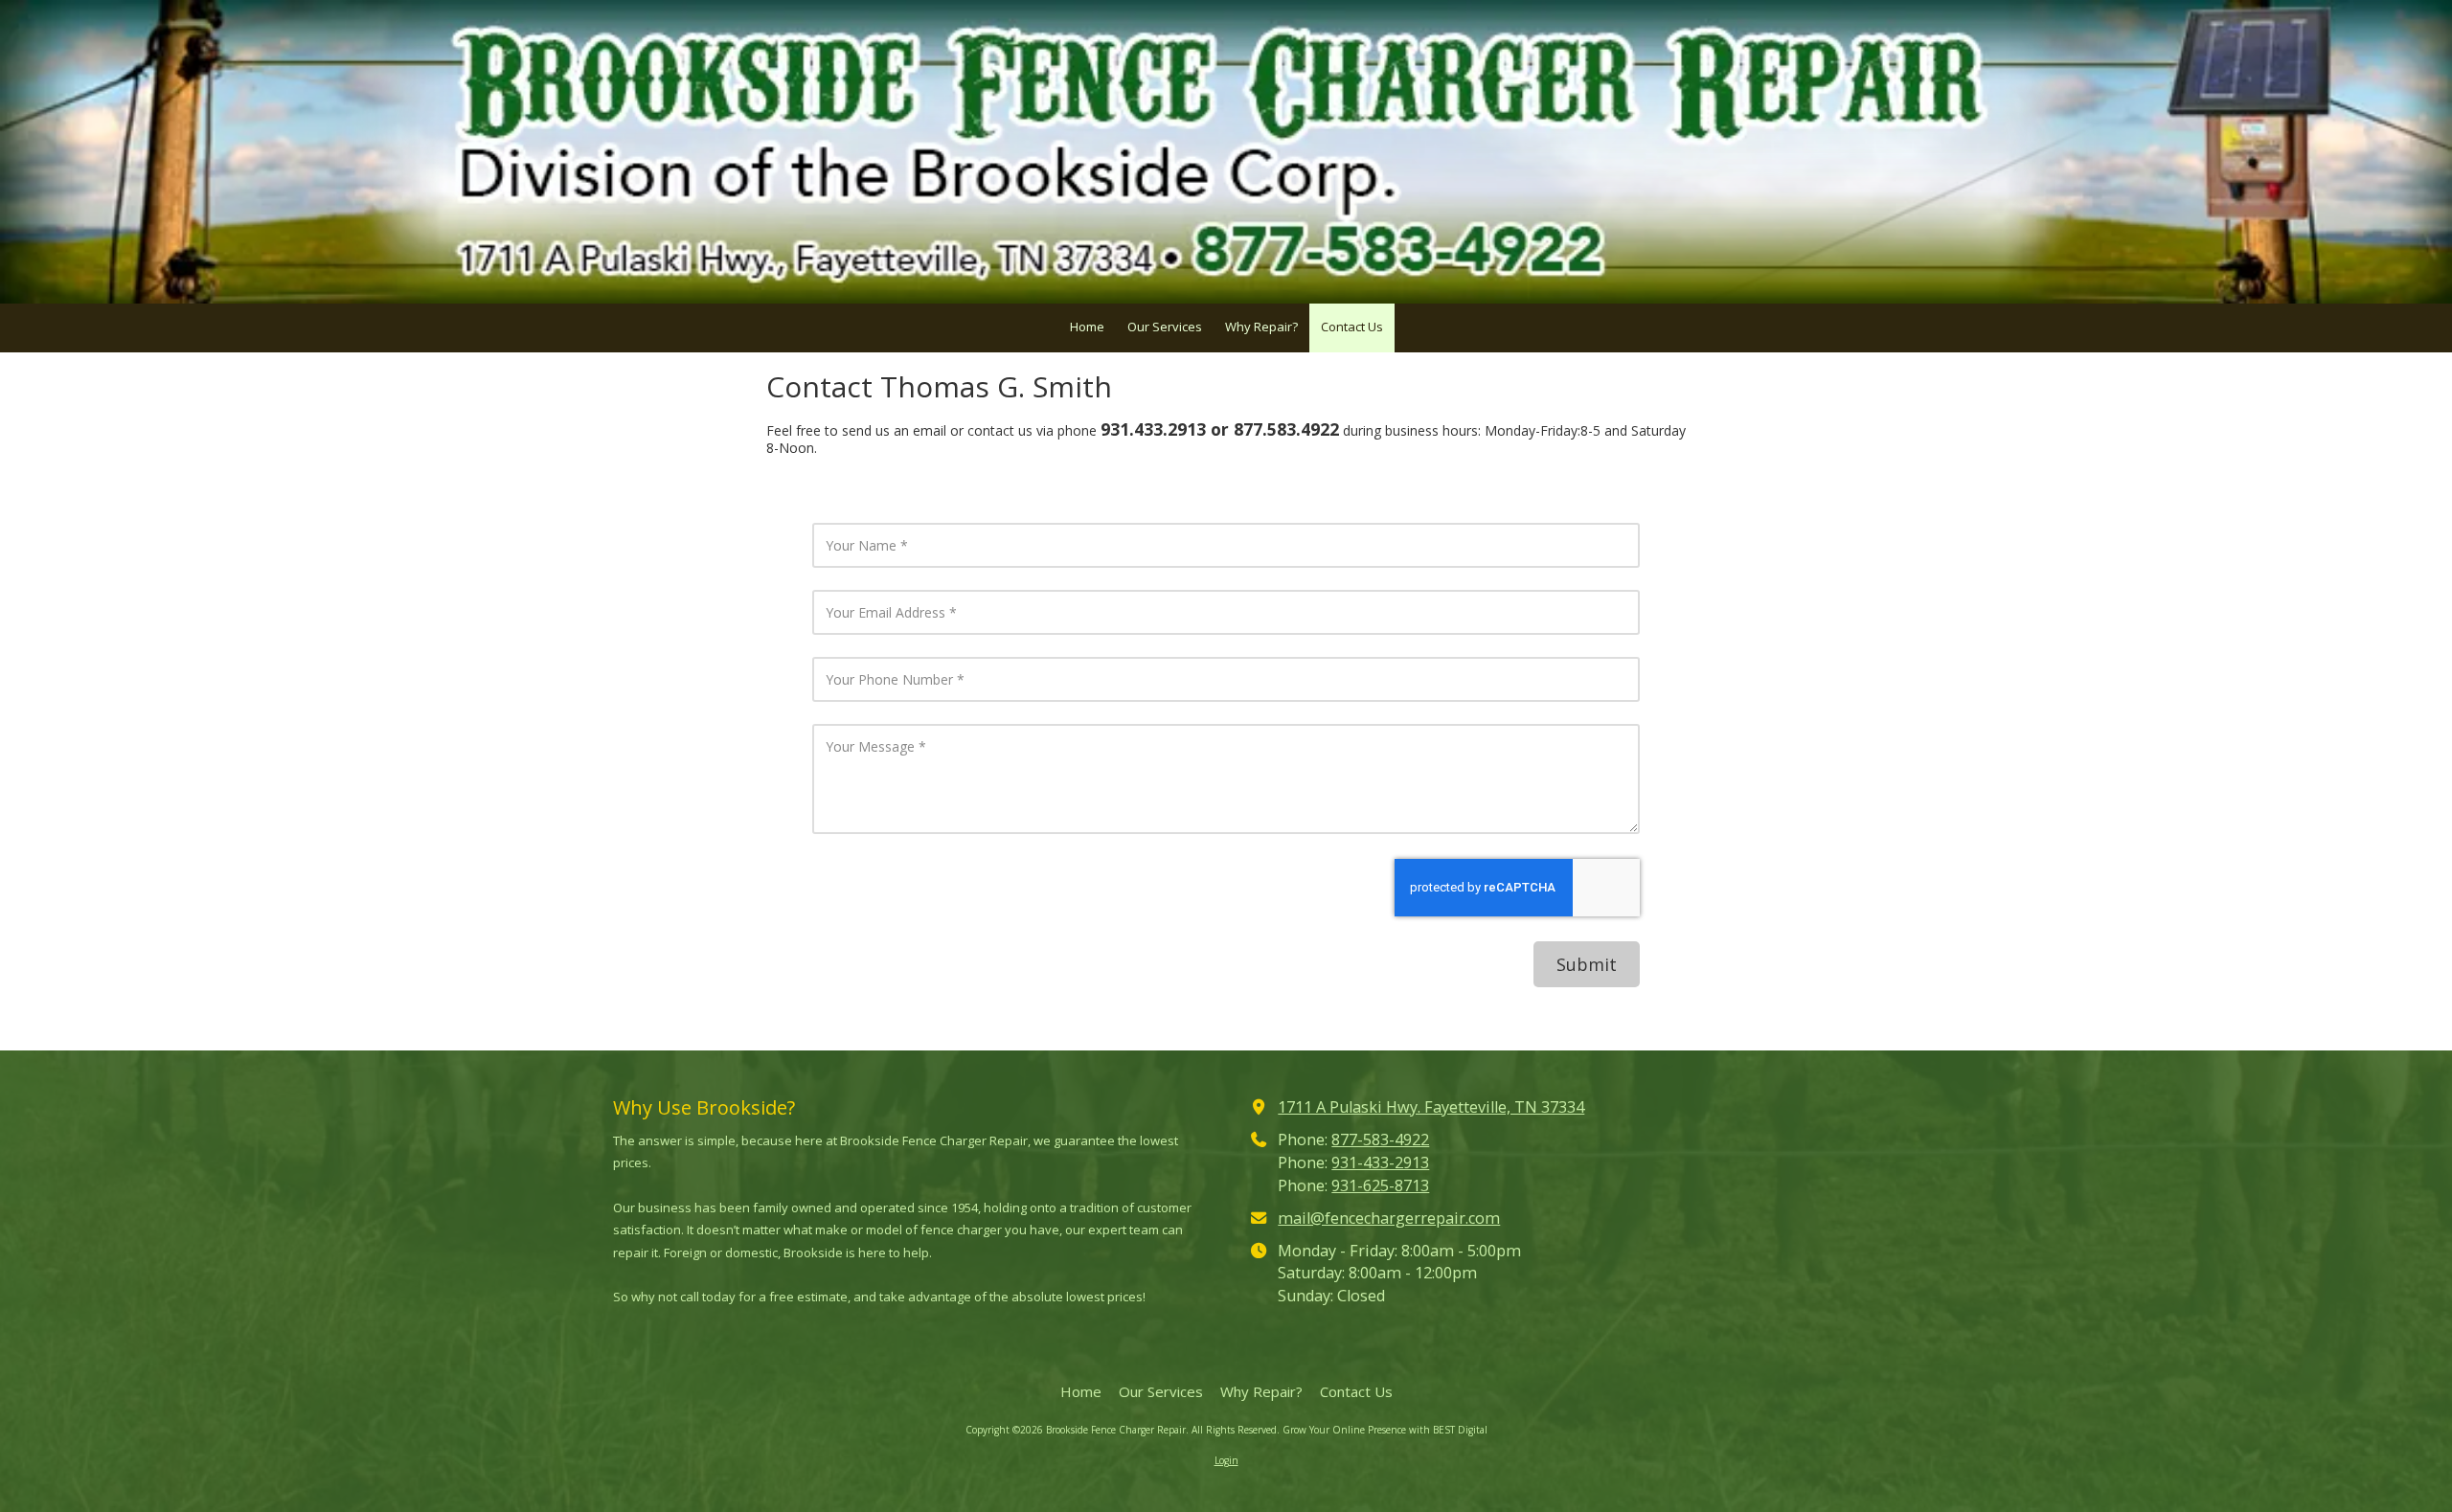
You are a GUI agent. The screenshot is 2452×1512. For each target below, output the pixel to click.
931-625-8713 (1380, 1185)
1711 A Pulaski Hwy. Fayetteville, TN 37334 (1431, 1107)
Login (1226, 1460)
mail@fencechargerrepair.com (1389, 1218)
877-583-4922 (1380, 1140)
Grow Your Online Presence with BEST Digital (1385, 1430)
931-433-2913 (1380, 1162)
